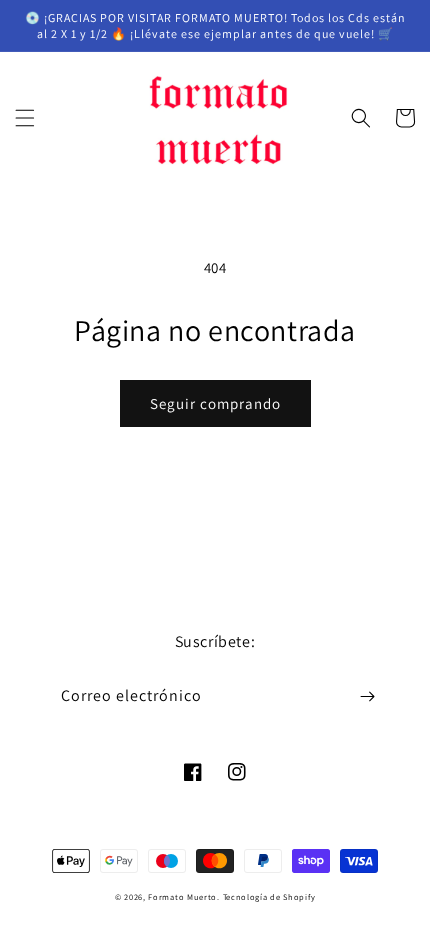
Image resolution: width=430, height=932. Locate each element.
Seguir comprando (215, 403)
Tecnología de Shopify (269, 896)
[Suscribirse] (367, 696)
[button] (25, 118)
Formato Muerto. (184, 896)
